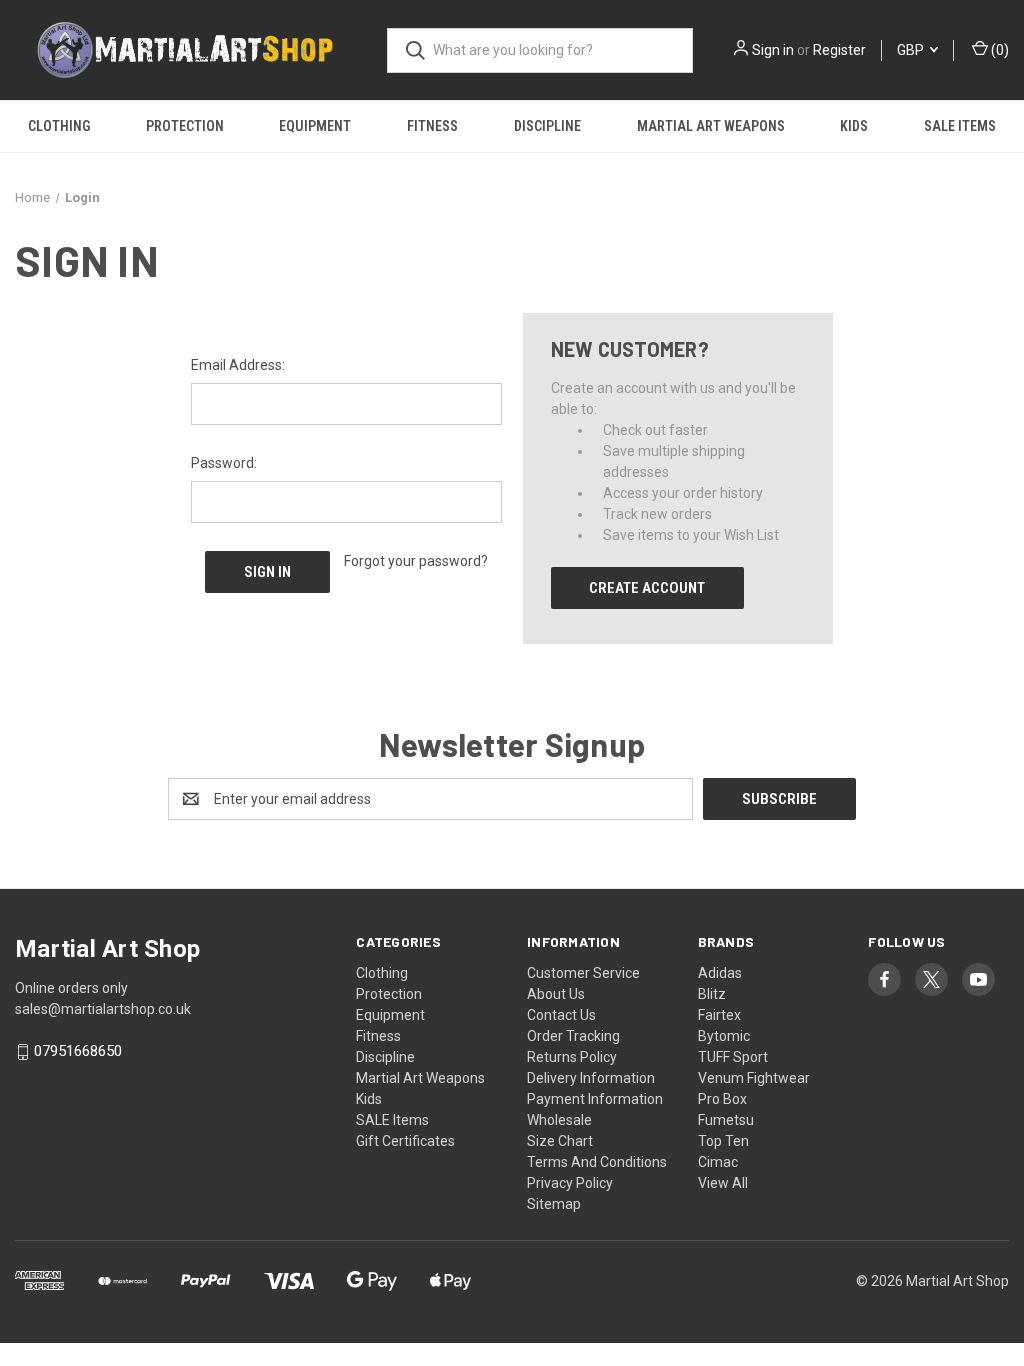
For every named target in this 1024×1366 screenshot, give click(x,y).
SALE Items (960, 126)
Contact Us (561, 1015)
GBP (912, 50)
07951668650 (78, 1052)
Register (839, 50)
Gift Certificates (405, 1141)
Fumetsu (726, 1120)
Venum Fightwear (754, 1078)
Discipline (547, 126)
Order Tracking (573, 1036)
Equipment (315, 126)
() (998, 50)
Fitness (432, 126)
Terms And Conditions (597, 1162)
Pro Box (722, 1099)
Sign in (773, 50)
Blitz (712, 994)
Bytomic (724, 1036)
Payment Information (595, 1099)
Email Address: (238, 365)
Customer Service (583, 973)
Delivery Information (591, 1078)
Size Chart (560, 1141)
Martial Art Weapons (711, 126)
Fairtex (719, 1015)
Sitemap (554, 1204)
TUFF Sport (733, 1057)
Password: (224, 463)
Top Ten (723, 1141)
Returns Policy (572, 1057)
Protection (185, 126)
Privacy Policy (570, 1183)
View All (723, 1183)
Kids (854, 126)
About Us (556, 994)
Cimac (718, 1162)
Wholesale (559, 1120)
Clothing (59, 126)
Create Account (647, 588)
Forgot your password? (416, 561)
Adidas (720, 973)
